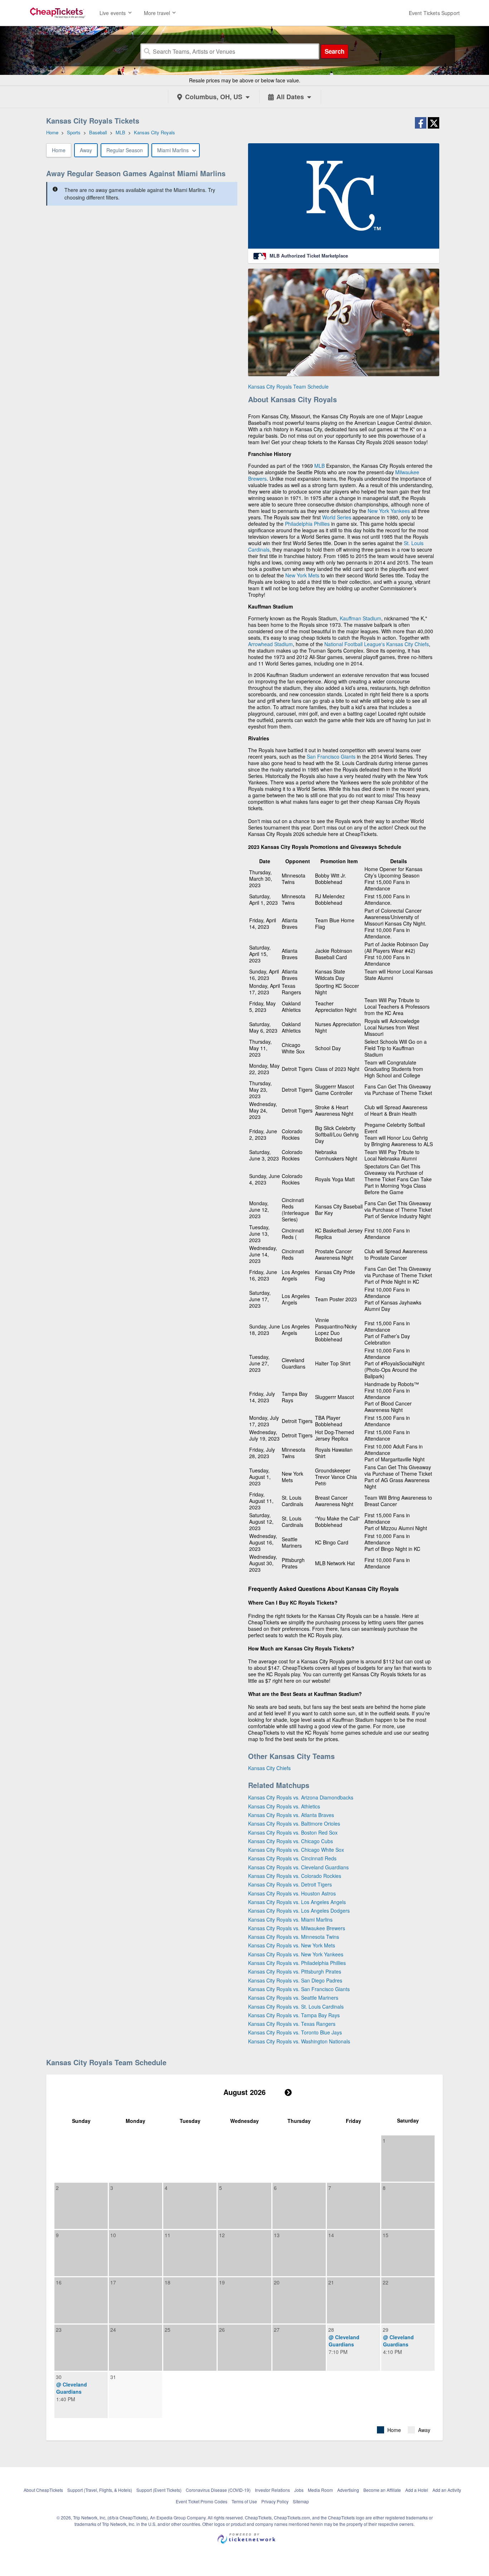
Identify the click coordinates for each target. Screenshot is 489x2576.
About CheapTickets (43, 2490)
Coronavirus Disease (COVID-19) (218, 2490)
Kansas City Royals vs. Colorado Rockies (295, 1876)
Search (335, 51)
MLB (319, 466)
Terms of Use (244, 2501)
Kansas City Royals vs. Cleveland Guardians (298, 1867)
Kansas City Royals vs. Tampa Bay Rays (294, 2015)
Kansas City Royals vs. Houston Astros (292, 1893)
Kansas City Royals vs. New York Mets (292, 1945)
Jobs (299, 2490)
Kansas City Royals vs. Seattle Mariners (293, 1998)
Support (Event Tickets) (159, 2490)
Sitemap (301, 2501)
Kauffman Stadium (360, 618)
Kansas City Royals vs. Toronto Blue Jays (295, 2032)
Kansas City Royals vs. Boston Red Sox (293, 1832)
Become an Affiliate (382, 2490)
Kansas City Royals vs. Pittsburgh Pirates (295, 1971)
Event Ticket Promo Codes (202, 2501)
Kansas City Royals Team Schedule (288, 386)
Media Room (320, 2490)
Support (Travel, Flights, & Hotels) (100, 2490)
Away (86, 150)
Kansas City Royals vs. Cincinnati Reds (292, 1858)
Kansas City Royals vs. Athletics (284, 1806)
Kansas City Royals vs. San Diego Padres (295, 1980)
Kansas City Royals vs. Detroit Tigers (290, 1884)
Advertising (348, 2490)
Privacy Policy (275, 2501)
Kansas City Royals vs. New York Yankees (296, 1954)
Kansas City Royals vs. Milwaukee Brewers (297, 1928)
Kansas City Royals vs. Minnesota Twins (294, 1937)
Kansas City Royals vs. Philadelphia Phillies (297, 1963)
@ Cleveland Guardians (344, 2341)
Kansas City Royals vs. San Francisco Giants (299, 1989)
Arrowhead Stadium (270, 644)
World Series (337, 517)
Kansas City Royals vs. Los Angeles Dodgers (299, 1911)
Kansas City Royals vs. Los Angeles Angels (297, 1902)
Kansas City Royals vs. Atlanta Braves (291, 1815)
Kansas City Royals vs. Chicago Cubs (291, 1841)
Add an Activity (447, 2490)
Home (59, 150)
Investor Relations (272, 2490)
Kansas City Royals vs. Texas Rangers (292, 2024)
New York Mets (302, 575)
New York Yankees (389, 511)
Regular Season (125, 150)
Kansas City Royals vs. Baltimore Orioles (294, 1823)
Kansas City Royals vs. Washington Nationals (299, 2041)
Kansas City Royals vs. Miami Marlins (290, 1919)
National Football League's (355, 644)
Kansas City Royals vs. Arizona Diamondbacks (301, 1797)
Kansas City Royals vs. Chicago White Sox (296, 1850)
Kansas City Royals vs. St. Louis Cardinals (296, 2007)
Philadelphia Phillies (307, 524)
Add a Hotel (417, 2490)
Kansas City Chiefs (408, 644)
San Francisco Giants (331, 756)
